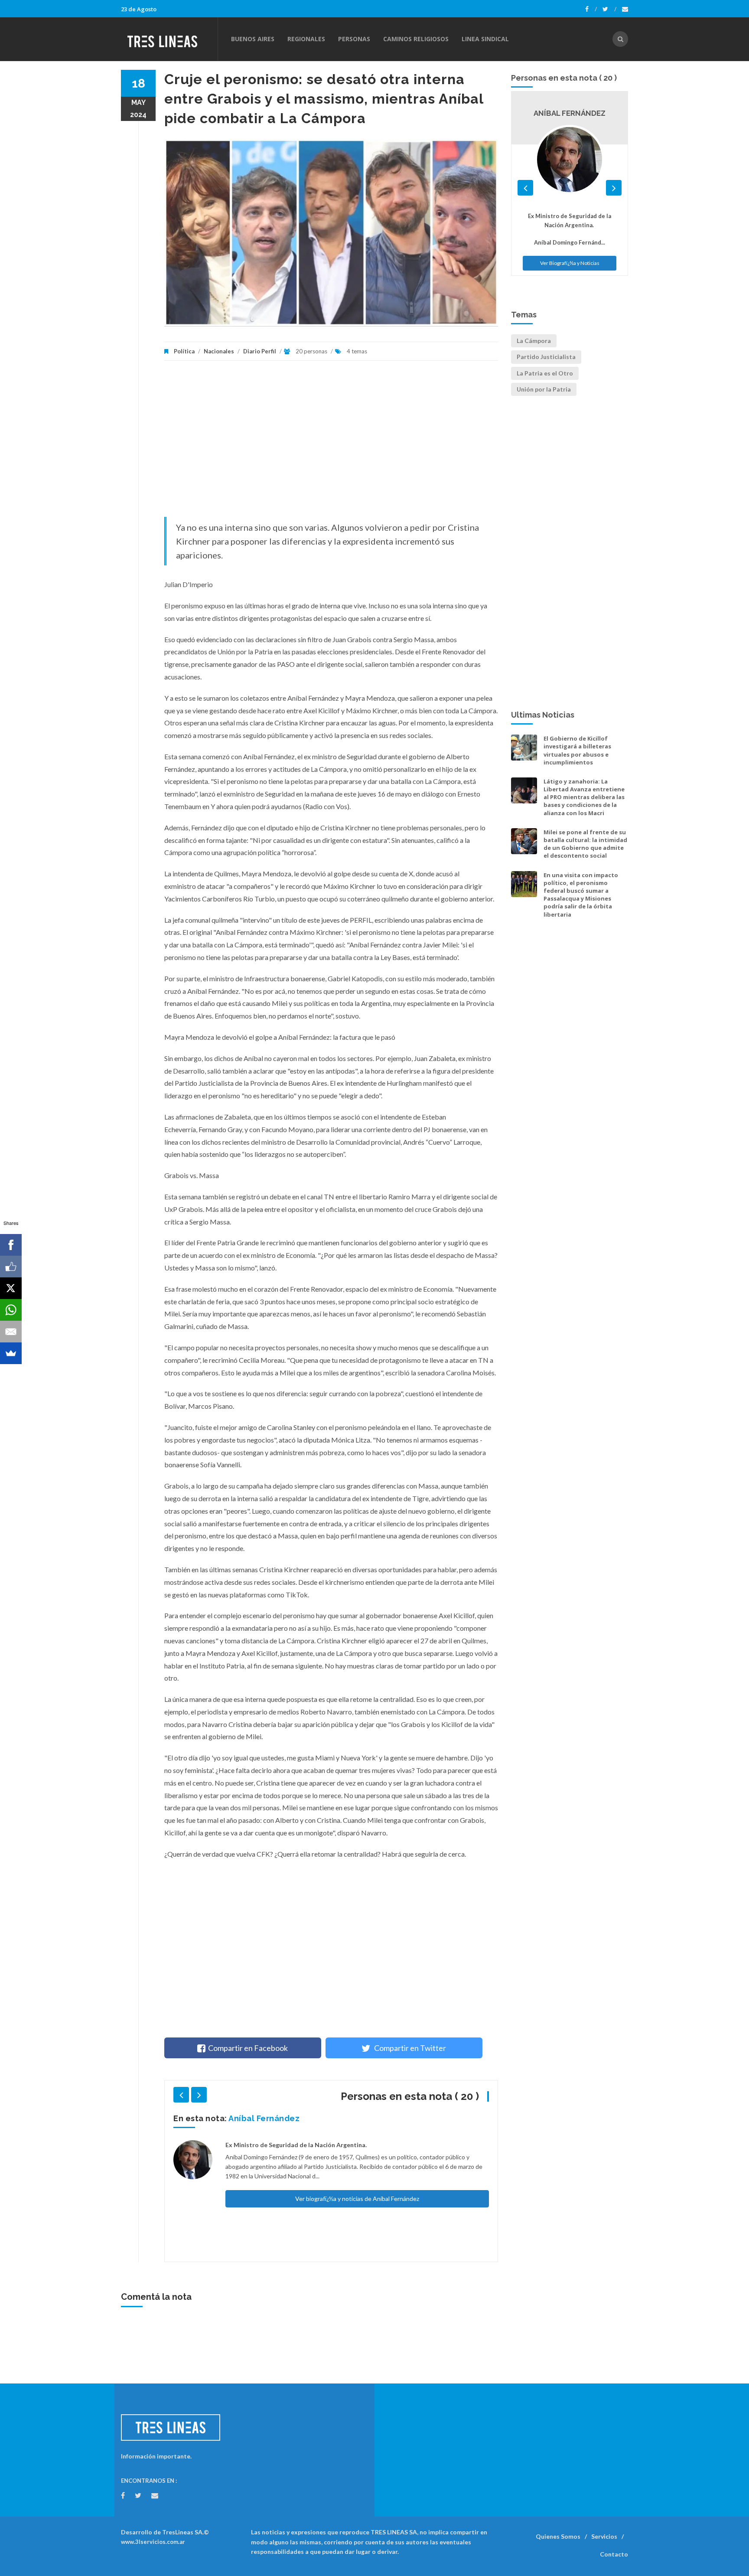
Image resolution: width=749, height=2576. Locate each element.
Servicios (604, 2536)
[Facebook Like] (11, 1267)
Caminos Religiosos (416, 39)
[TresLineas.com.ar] (169, 39)
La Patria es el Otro (545, 373)
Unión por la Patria (544, 389)
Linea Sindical (485, 39)
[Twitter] (609, 9)
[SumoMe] (11, 1353)
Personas (354, 39)
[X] (11, 1288)
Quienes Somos (558, 2536)
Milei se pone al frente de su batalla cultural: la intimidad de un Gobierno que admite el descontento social (585, 844)
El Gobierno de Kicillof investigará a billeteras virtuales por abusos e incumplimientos (577, 750)
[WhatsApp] (11, 1310)
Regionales (306, 39)
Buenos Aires (253, 39)
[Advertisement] (331, 443)
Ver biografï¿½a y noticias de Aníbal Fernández (357, 2199)
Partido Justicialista (546, 357)
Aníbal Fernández (264, 2118)
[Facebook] (591, 9)
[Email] (11, 1332)
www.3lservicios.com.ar (153, 2542)
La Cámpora (534, 341)
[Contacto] (625, 9)
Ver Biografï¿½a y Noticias (570, 263)
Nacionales (219, 351)
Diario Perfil (260, 351)
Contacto (614, 2554)
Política (184, 351)
